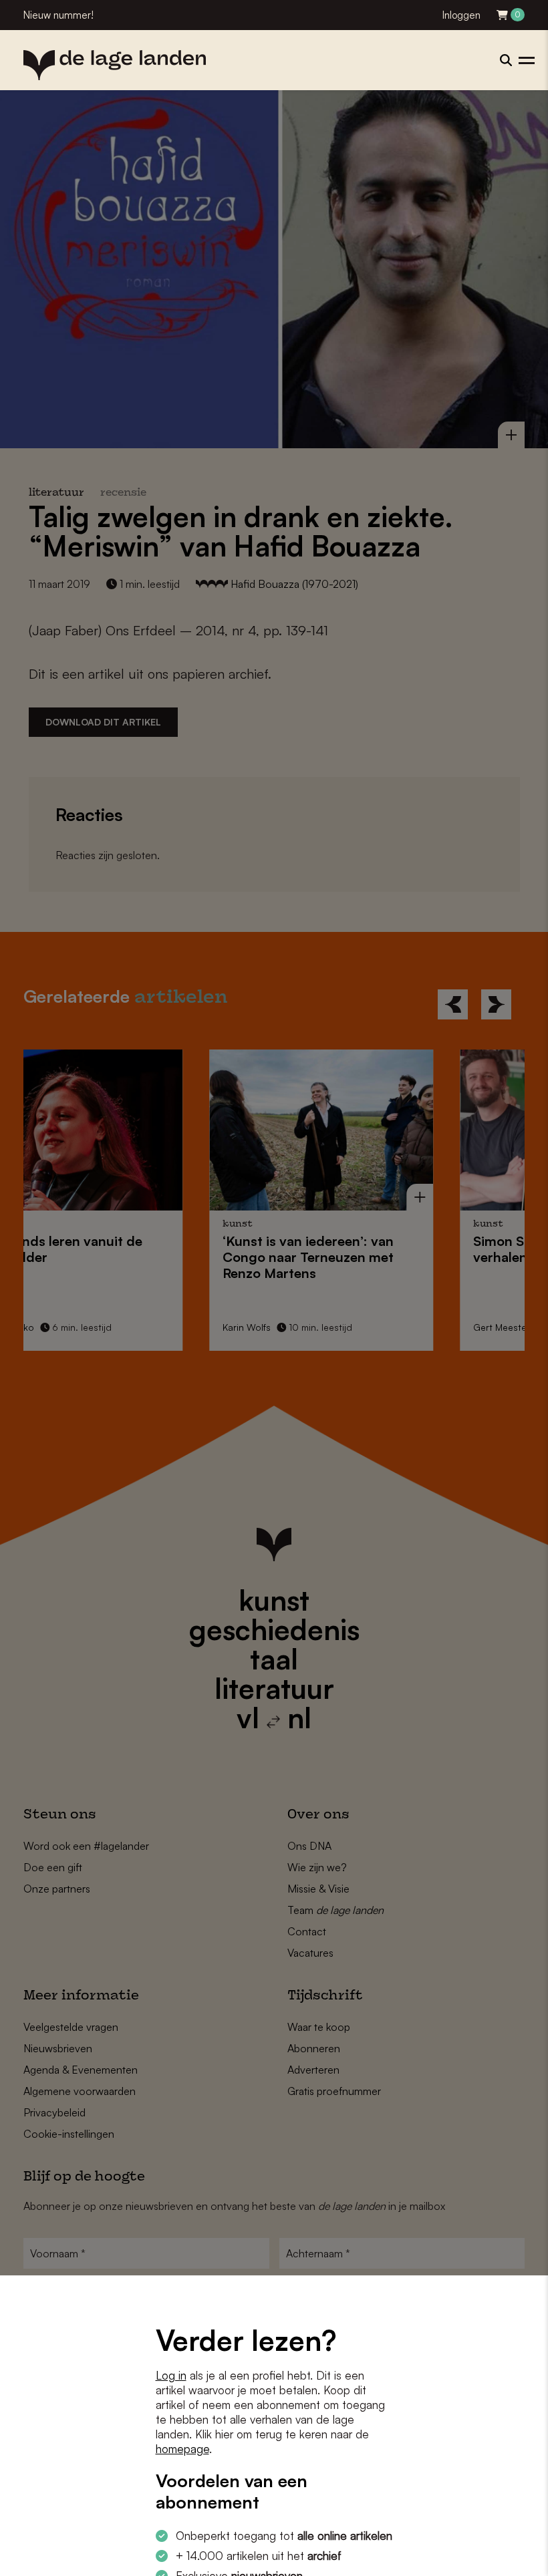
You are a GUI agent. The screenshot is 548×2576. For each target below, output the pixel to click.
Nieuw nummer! (58, 15)
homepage (182, 2449)
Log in (171, 2375)
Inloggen (461, 15)
